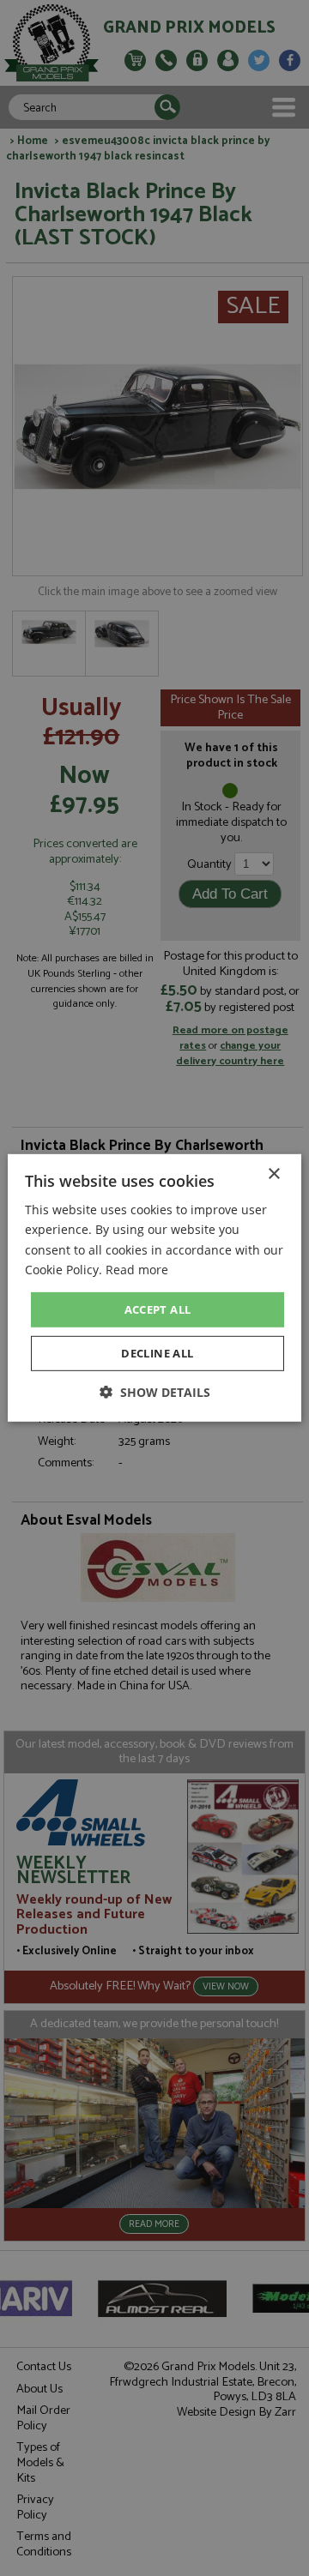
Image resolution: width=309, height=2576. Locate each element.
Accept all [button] (158, 1309)
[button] (155, 1392)
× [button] (273, 1174)
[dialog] (154, 1288)
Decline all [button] (157, 1353)
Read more (137, 1269)
